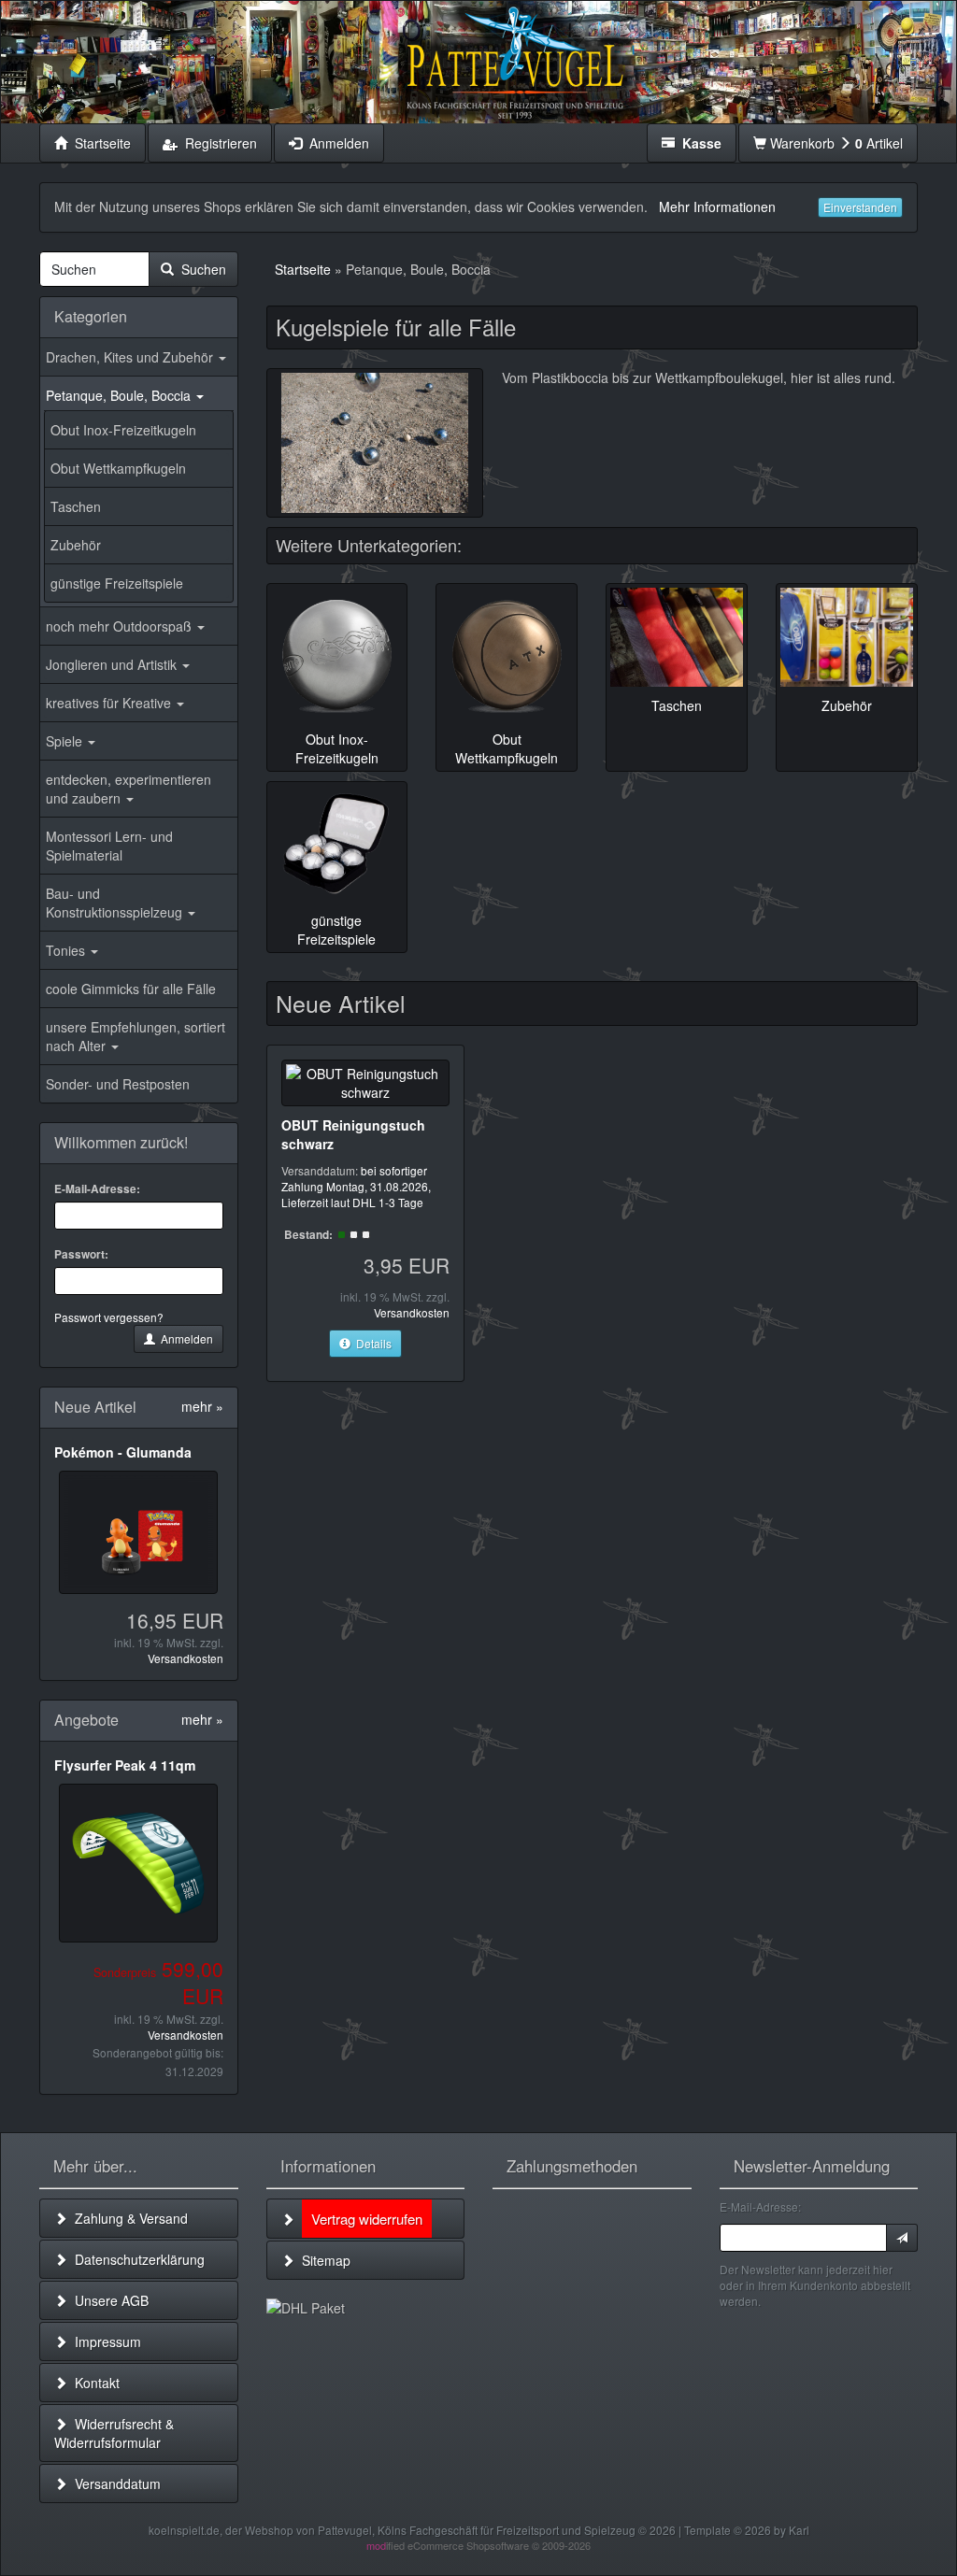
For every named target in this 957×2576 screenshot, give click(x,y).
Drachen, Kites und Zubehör (131, 357)
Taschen (76, 506)
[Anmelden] (902, 2238)
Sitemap (322, 2260)
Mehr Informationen (717, 206)
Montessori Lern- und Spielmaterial (109, 846)
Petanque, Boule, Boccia (120, 395)
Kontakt (93, 2383)
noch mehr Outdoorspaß (121, 626)
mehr (202, 1406)
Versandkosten (186, 1658)
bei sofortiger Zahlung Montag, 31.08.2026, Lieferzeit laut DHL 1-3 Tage (356, 1186)
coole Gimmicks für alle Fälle (131, 989)
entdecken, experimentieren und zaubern (129, 789)
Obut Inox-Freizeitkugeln (123, 430)
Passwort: (81, 1254)
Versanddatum (114, 2483)
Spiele (66, 741)
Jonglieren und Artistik (113, 664)
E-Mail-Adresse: (97, 1189)
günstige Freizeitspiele (117, 583)
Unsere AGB (108, 2300)
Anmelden (184, 1338)
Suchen (200, 269)
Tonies (67, 950)
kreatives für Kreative (110, 703)
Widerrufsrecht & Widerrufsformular (114, 2433)
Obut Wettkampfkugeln (118, 468)
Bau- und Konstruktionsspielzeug (116, 903)
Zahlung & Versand (128, 2218)
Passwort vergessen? (109, 1317)
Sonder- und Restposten (118, 1084)
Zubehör (76, 545)
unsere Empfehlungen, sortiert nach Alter (136, 1036)
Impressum (104, 2341)
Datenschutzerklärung (136, 2259)
